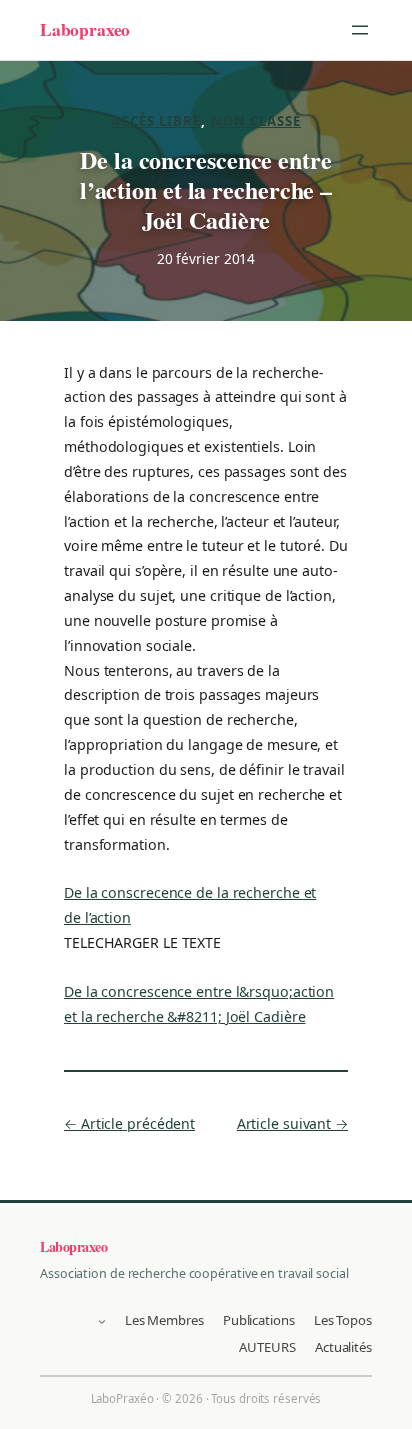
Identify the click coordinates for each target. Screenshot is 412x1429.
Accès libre (156, 121)
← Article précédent (129, 1123)
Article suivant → (292, 1123)
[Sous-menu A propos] (102, 1321)
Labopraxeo (85, 29)
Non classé (256, 121)
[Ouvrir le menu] (360, 30)
